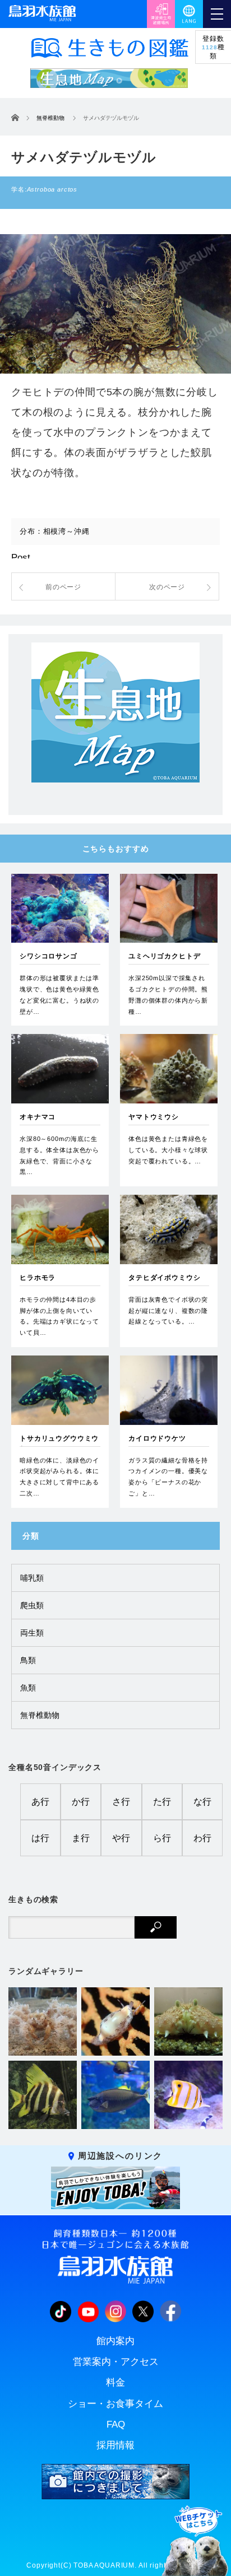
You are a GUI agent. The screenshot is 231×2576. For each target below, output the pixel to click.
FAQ (116, 2424)
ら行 (162, 1838)
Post (21, 558)
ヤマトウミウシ (154, 1117)
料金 (115, 2382)
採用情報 (115, 2445)
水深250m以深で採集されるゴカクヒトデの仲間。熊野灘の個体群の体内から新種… (168, 994)
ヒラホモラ (38, 1278)
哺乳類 (32, 1578)
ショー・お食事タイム (115, 2404)
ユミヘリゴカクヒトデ (164, 956)
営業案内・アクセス (116, 2362)
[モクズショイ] (43, 2021)
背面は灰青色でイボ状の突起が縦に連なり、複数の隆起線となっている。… (168, 1311)
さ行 (121, 1802)
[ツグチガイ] (115, 2021)
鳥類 (28, 1660)
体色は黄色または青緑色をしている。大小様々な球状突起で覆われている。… (168, 1150)
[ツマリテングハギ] (115, 2095)
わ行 (202, 1838)
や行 (121, 1838)
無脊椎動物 (40, 1715)
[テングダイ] (43, 2095)
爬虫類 (32, 1605)
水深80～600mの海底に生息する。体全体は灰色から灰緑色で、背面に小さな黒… (59, 1155)
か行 (81, 1802)
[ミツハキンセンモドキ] (188, 2021)
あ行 (40, 1802)
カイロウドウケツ (157, 1438)
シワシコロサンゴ (48, 956)
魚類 (28, 1688)
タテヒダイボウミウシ (164, 1278)
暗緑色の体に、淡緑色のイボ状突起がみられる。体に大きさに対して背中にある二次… (59, 1477)
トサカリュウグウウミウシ (59, 1443)
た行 (162, 1802)
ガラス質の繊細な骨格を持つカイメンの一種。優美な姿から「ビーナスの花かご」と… (168, 1477)
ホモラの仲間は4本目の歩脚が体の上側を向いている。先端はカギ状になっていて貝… (59, 1316)
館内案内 (115, 2341)
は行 (40, 1838)
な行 (202, 1802)
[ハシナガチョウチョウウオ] (188, 2095)
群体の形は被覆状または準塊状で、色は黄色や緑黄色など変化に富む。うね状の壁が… (59, 994)
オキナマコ (38, 1117)
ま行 (81, 1838)
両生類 (32, 1633)
